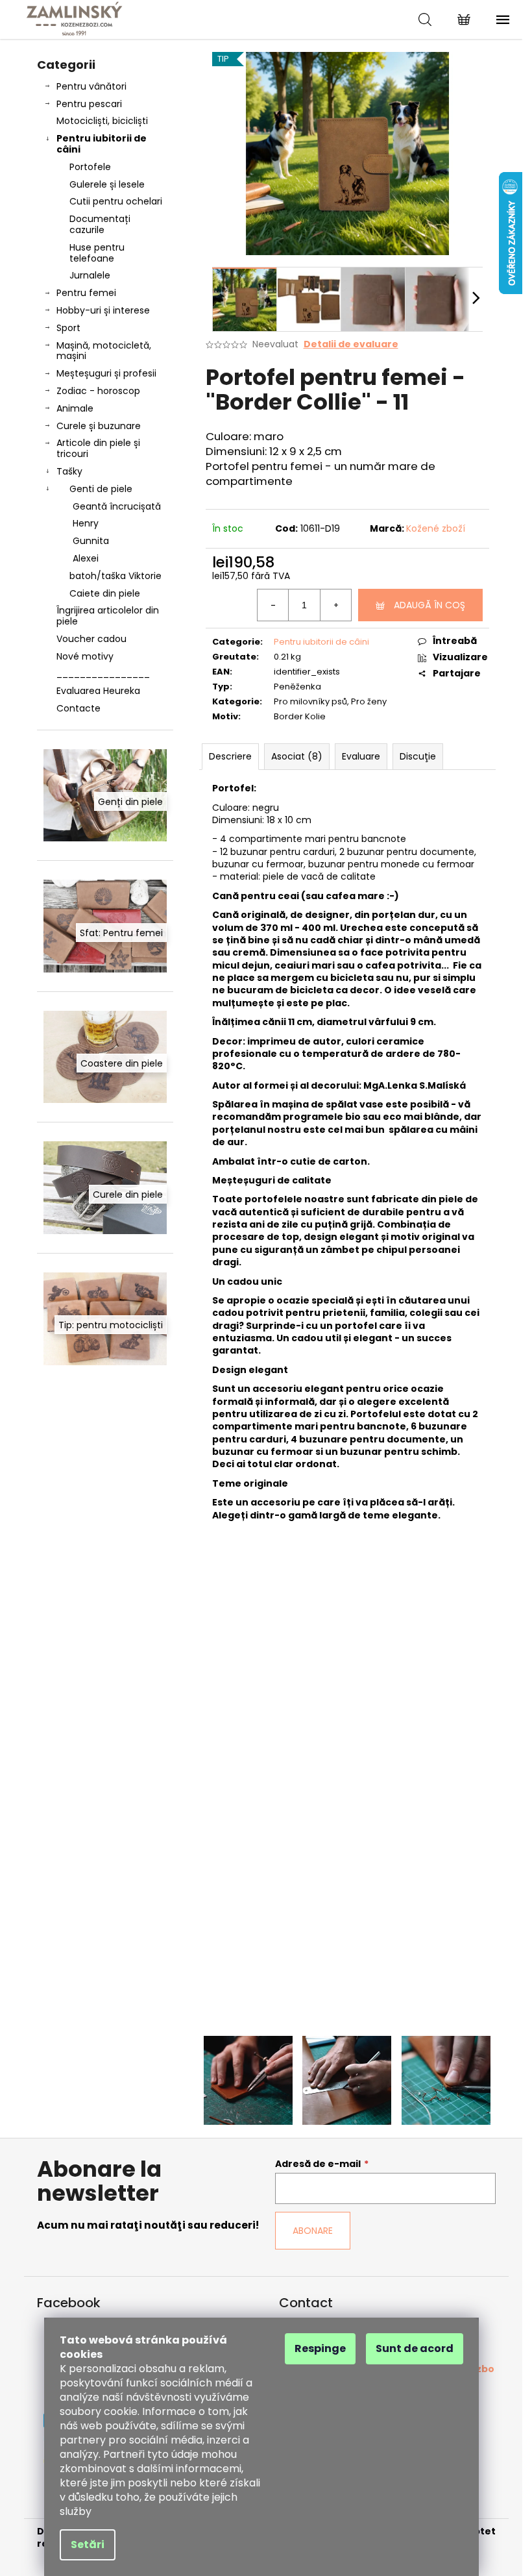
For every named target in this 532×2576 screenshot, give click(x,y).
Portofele (90, 167)
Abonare (313, 2231)
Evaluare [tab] (361, 756)
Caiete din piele (105, 593)
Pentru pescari (89, 104)
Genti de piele (101, 489)
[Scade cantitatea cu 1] (273, 605)
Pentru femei (86, 293)
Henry (86, 523)
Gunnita (91, 541)
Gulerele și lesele (107, 184)
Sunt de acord (415, 2348)
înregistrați (404, 2019)
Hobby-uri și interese (103, 310)
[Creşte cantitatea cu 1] (335, 605)
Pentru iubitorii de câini (102, 144)
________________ (103, 673)
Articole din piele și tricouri (98, 448)
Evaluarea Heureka (98, 691)
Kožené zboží (436, 528)
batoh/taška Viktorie (115, 576)
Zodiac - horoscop (98, 391)
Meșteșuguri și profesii (106, 373)
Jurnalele (90, 275)
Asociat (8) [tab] (297, 756)
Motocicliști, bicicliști (102, 121)
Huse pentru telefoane (97, 253)
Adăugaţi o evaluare (270, 1917)
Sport (68, 328)
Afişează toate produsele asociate (347, 1814)
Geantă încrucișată (117, 506)
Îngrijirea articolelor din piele (108, 616)
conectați (300, 2019)
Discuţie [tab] (418, 756)
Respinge (320, 2348)
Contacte (79, 708)
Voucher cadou (91, 639)
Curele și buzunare (99, 426)
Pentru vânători (91, 86)
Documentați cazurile (100, 224)
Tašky (69, 471)
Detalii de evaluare (351, 344)
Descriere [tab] (230, 756)
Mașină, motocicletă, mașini (104, 351)
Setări (88, 2545)
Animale (75, 408)
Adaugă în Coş (429, 605)
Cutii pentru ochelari (116, 201)
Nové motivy (85, 656)
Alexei (86, 558)
